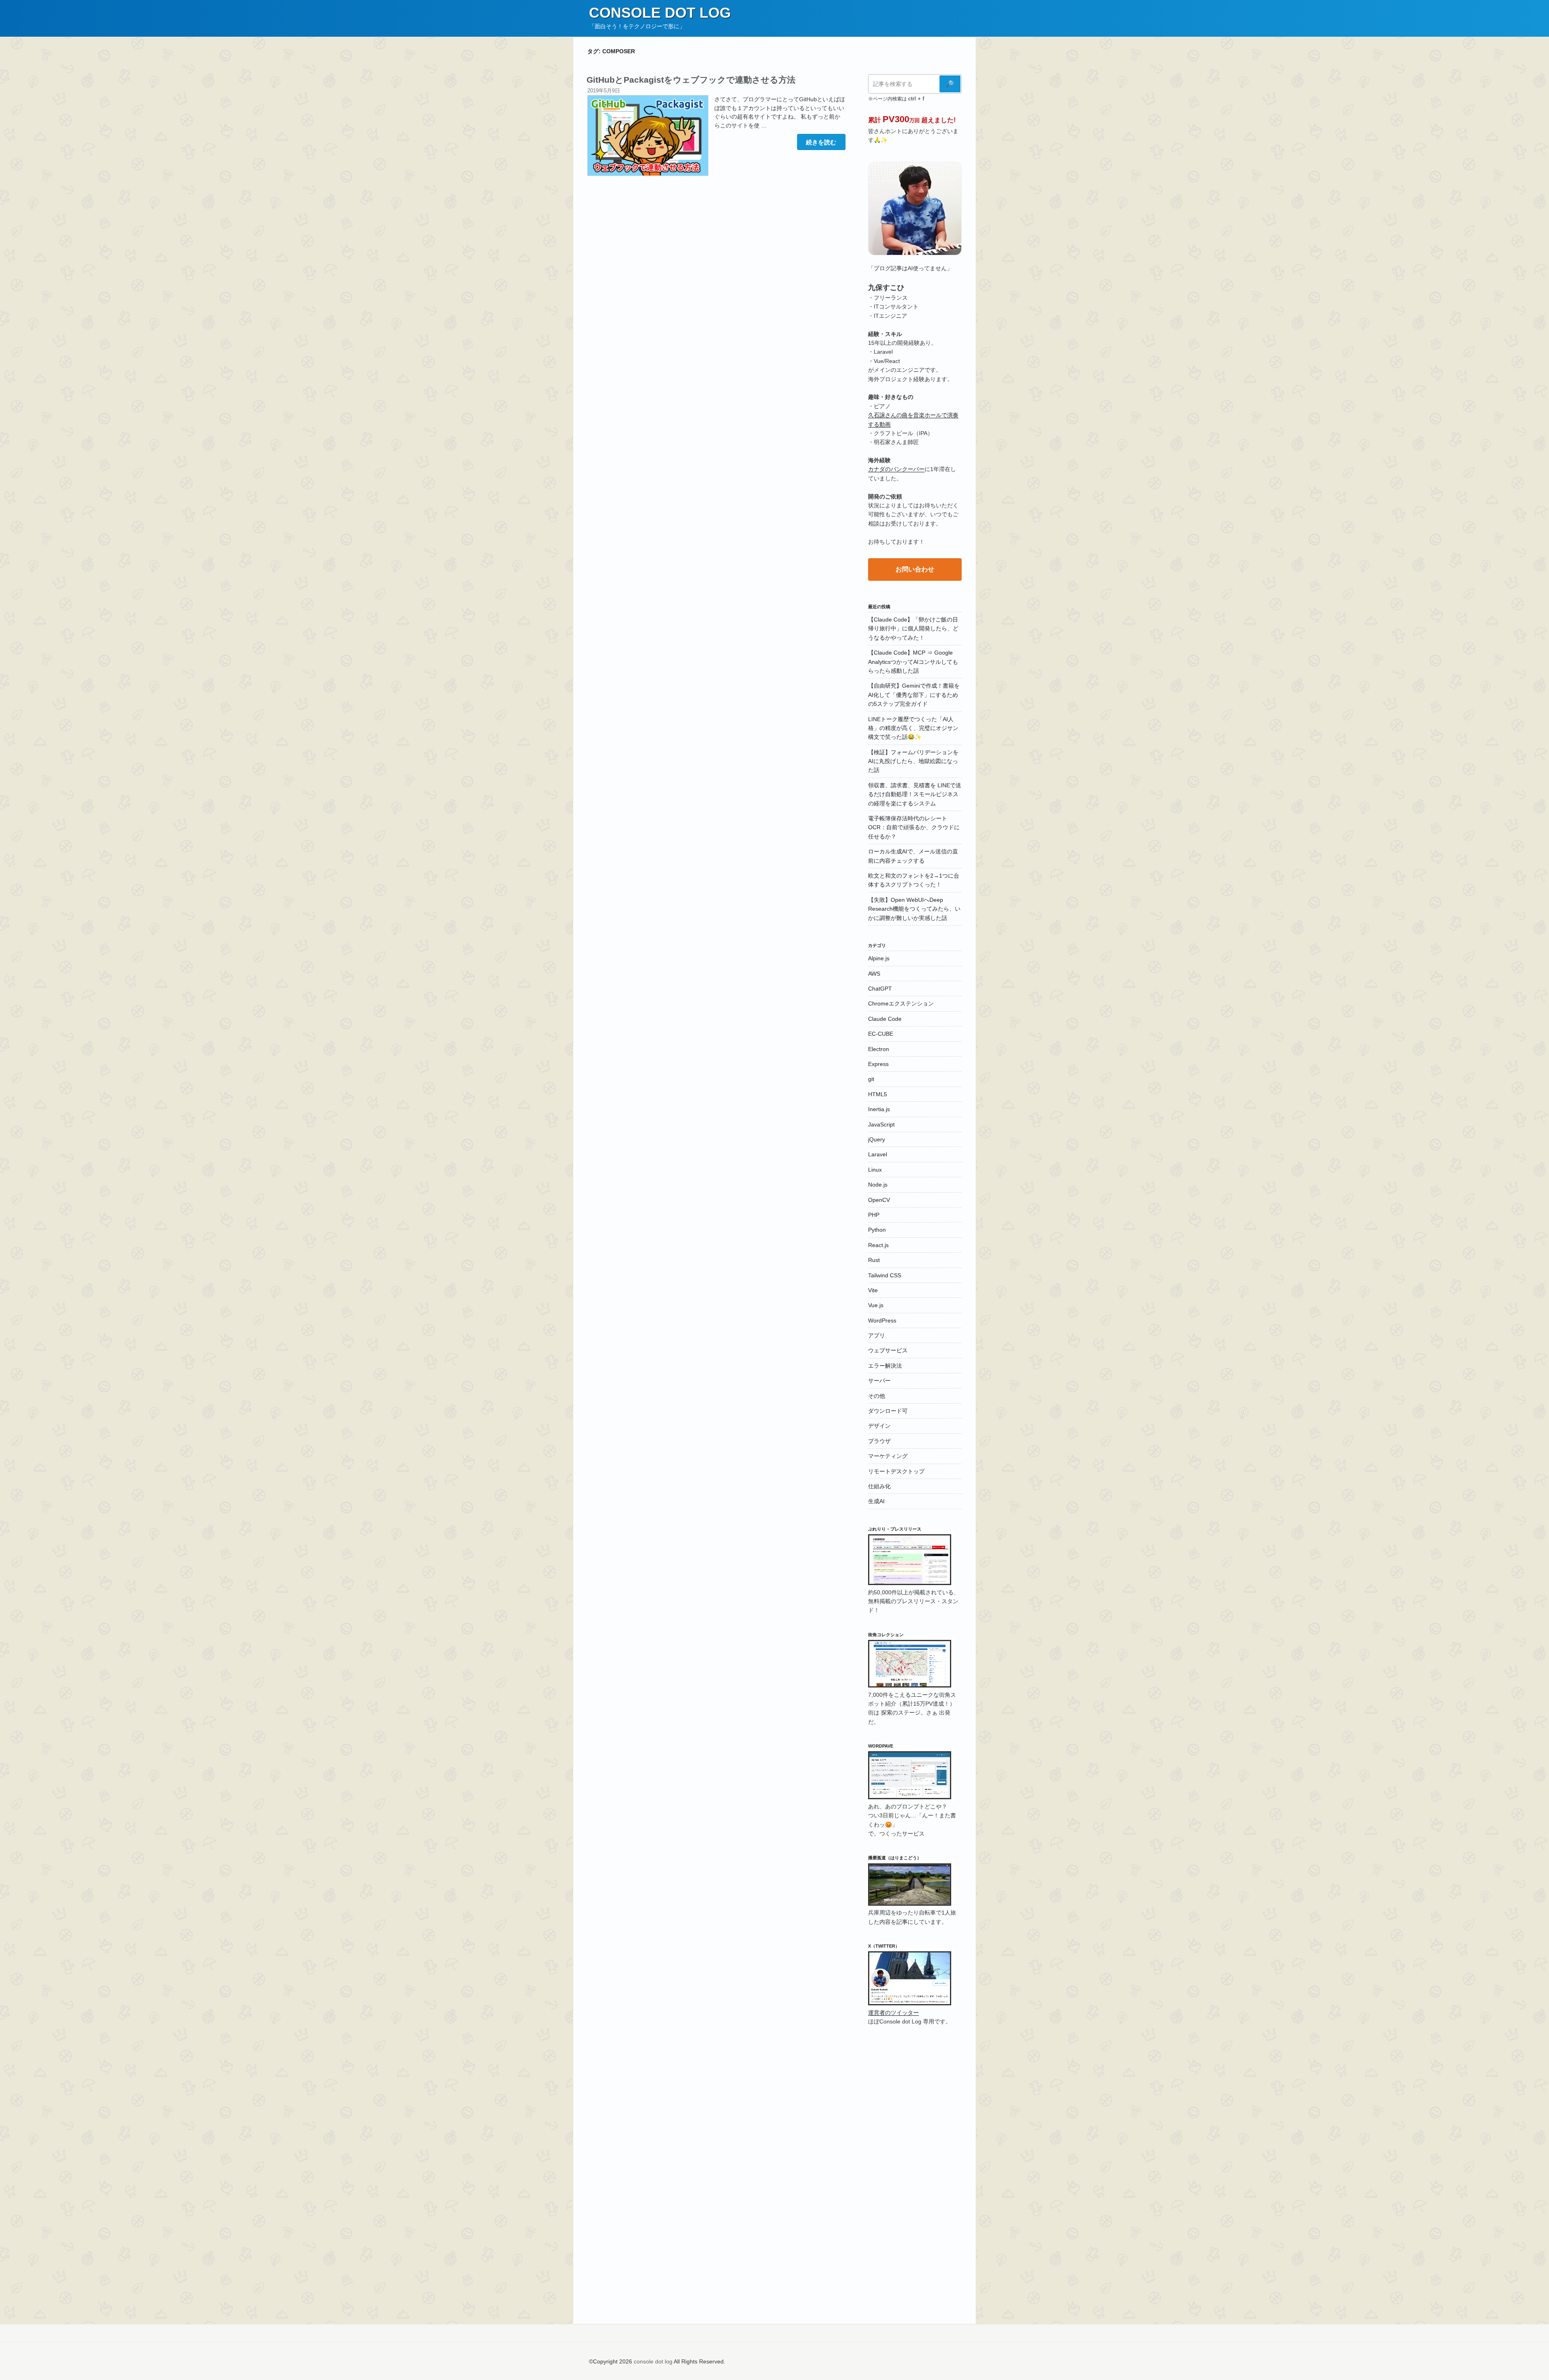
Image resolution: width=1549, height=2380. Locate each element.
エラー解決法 (885, 1366)
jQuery (877, 1139)
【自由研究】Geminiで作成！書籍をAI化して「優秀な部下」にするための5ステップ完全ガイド (914, 695)
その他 (877, 1396)
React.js (878, 1245)
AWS (874, 974)
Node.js (878, 1185)
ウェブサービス (888, 1350)
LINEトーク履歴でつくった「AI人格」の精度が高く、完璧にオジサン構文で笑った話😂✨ (913, 728)
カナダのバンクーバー (896, 469)
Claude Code (885, 1019)
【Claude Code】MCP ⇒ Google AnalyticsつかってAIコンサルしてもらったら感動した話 (913, 662)
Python (877, 1230)
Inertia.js (879, 1109)
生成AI (876, 1501)
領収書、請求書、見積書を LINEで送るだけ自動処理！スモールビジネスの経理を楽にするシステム (915, 794)
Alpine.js (879, 958)
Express (878, 1064)
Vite (873, 1290)
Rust (874, 1260)
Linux (875, 1170)
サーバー (879, 1381)
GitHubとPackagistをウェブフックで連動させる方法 (691, 80)
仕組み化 (879, 1486)
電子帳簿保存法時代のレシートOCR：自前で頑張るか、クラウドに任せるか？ (914, 827)
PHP (874, 1215)
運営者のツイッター (893, 2013)
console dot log (660, 13)
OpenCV (879, 1200)
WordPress (882, 1320)
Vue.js (876, 1305)
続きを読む (821, 144)
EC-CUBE (881, 1034)
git (871, 1079)
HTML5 (878, 1094)
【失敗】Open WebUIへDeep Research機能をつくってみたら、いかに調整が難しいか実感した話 (914, 909)
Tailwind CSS (885, 1275)
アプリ (877, 1335)
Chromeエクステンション (901, 1003)
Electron (879, 1049)
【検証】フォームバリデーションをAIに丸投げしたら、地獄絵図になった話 (913, 761)
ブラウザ (879, 1441)
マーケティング (888, 1456)
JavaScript (881, 1124)
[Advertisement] (716, 247)
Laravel (878, 1154)
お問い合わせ (915, 569)
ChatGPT (880, 989)
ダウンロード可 (888, 1411)
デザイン (879, 1426)
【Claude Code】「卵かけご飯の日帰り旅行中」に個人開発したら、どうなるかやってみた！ (913, 629)
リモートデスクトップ (896, 1471)
